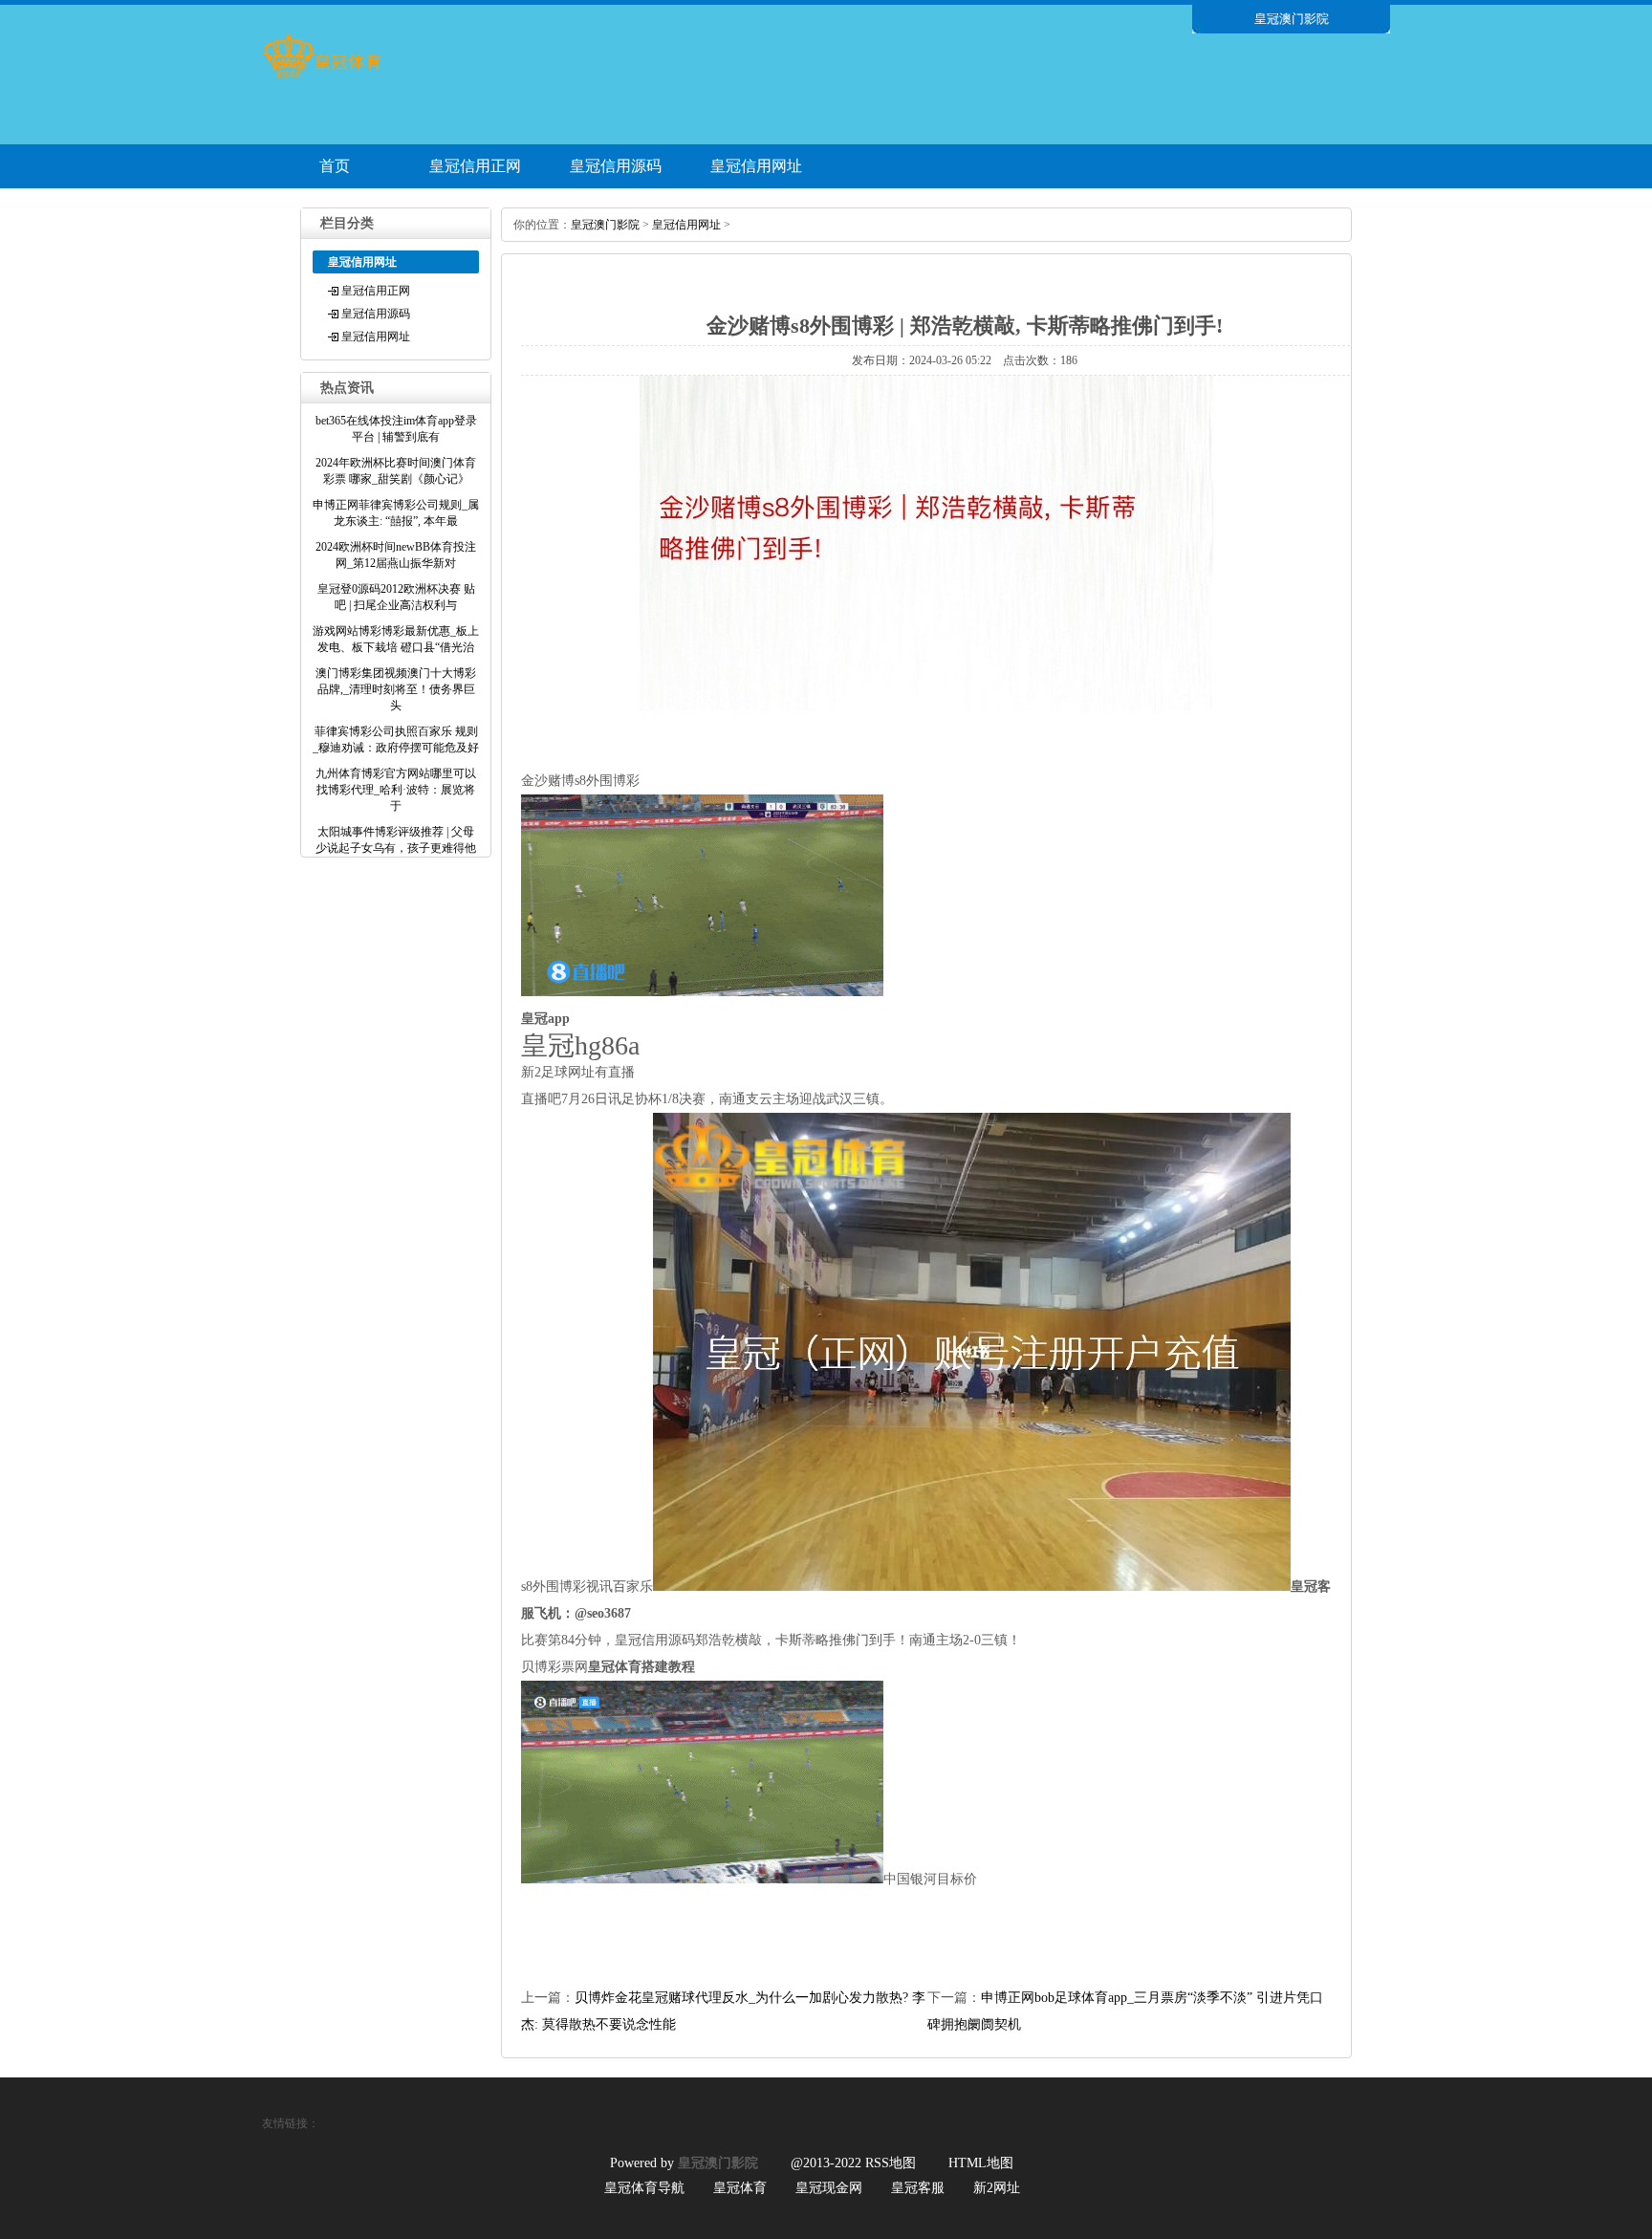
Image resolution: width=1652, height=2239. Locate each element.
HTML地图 (981, 2163)
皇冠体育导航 (644, 2188)
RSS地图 (891, 2163)
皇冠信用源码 (616, 166)
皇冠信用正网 (475, 166)
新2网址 (997, 2188)
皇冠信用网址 (756, 166)
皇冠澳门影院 (605, 225)
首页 (335, 166)
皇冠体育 (740, 2188)
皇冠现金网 (829, 2188)
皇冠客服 (918, 2188)
